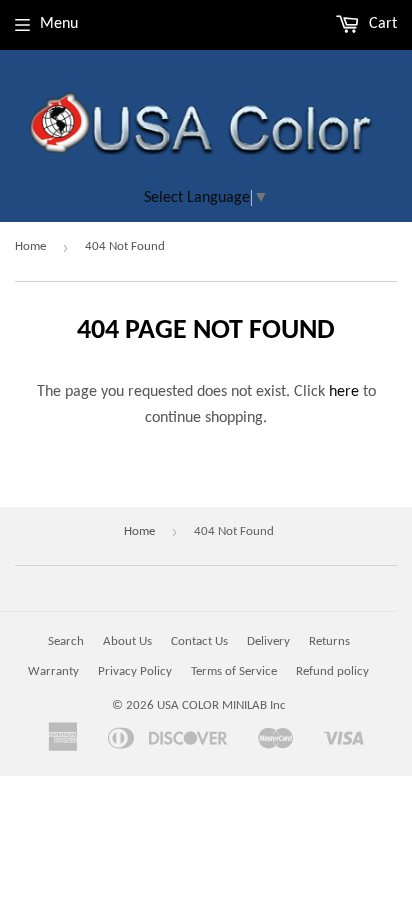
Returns (329, 641)
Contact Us (199, 641)
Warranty (53, 671)
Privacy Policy (135, 671)
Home (30, 246)
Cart (381, 24)
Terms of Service (234, 671)
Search (66, 641)
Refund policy (332, 671)
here (344, 392)
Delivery (268, 641)
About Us (127, 641)
